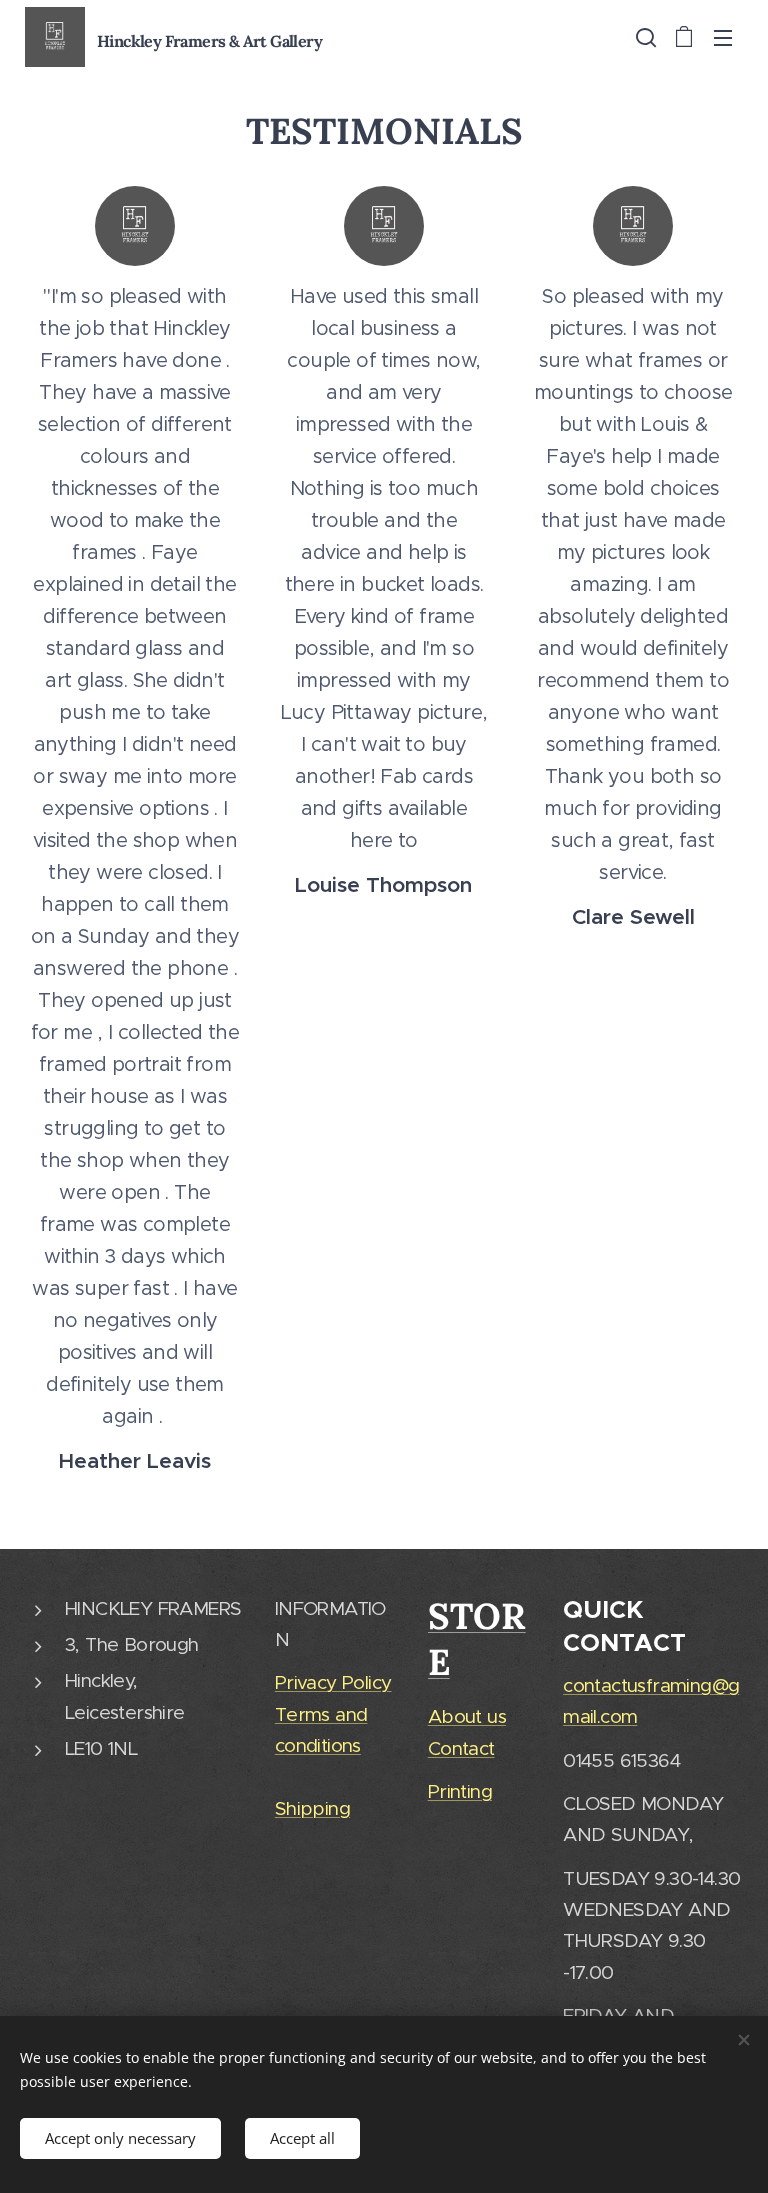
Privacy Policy (333, 1682)
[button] (644, 37)
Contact (461, 1748)
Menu (723, 37)
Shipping (312, 1808)
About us (467, 1716)
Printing (460, 1791)
